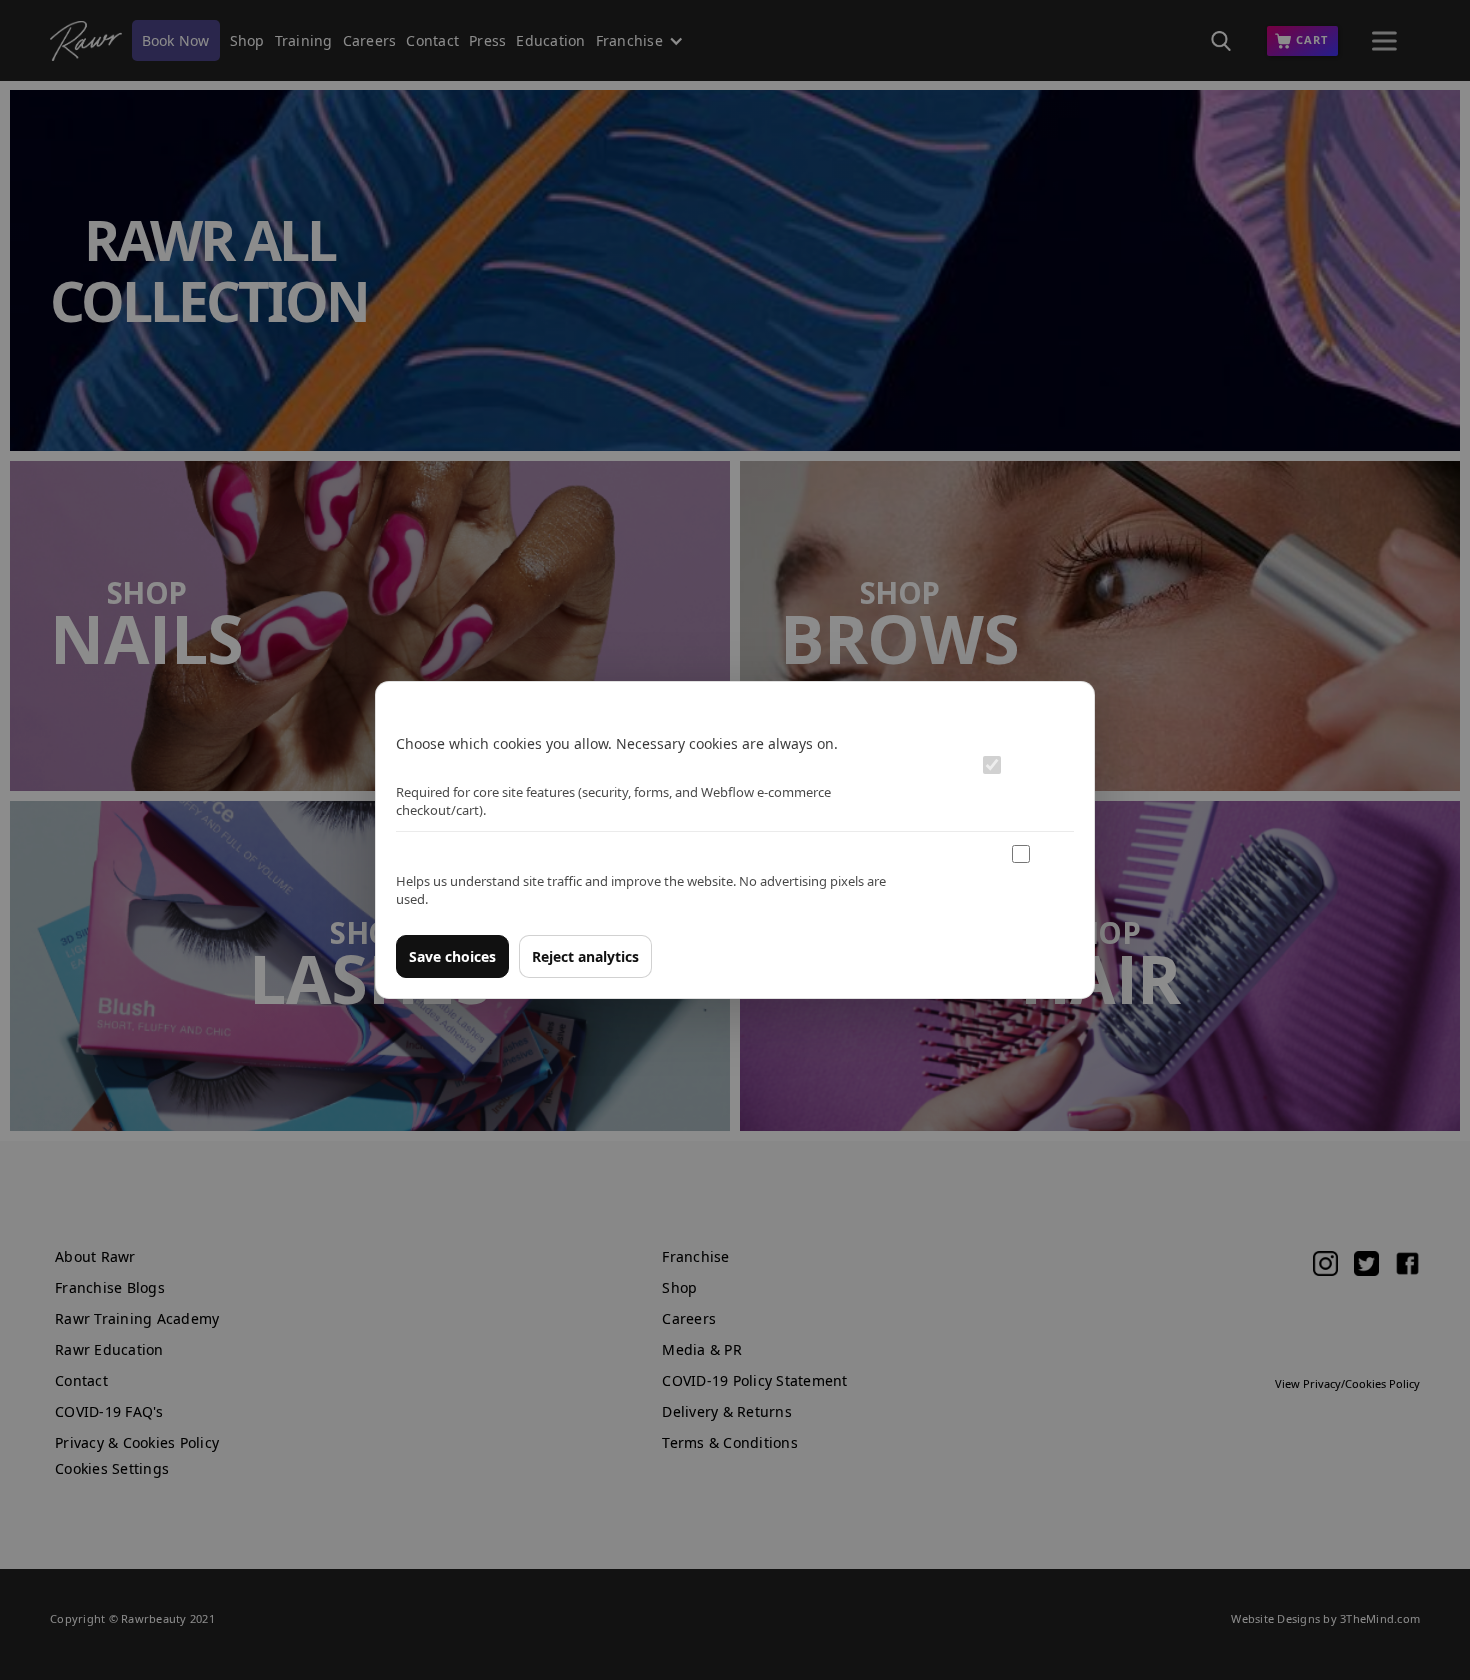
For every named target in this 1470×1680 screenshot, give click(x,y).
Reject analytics (585, 956)
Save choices (452, 956)
